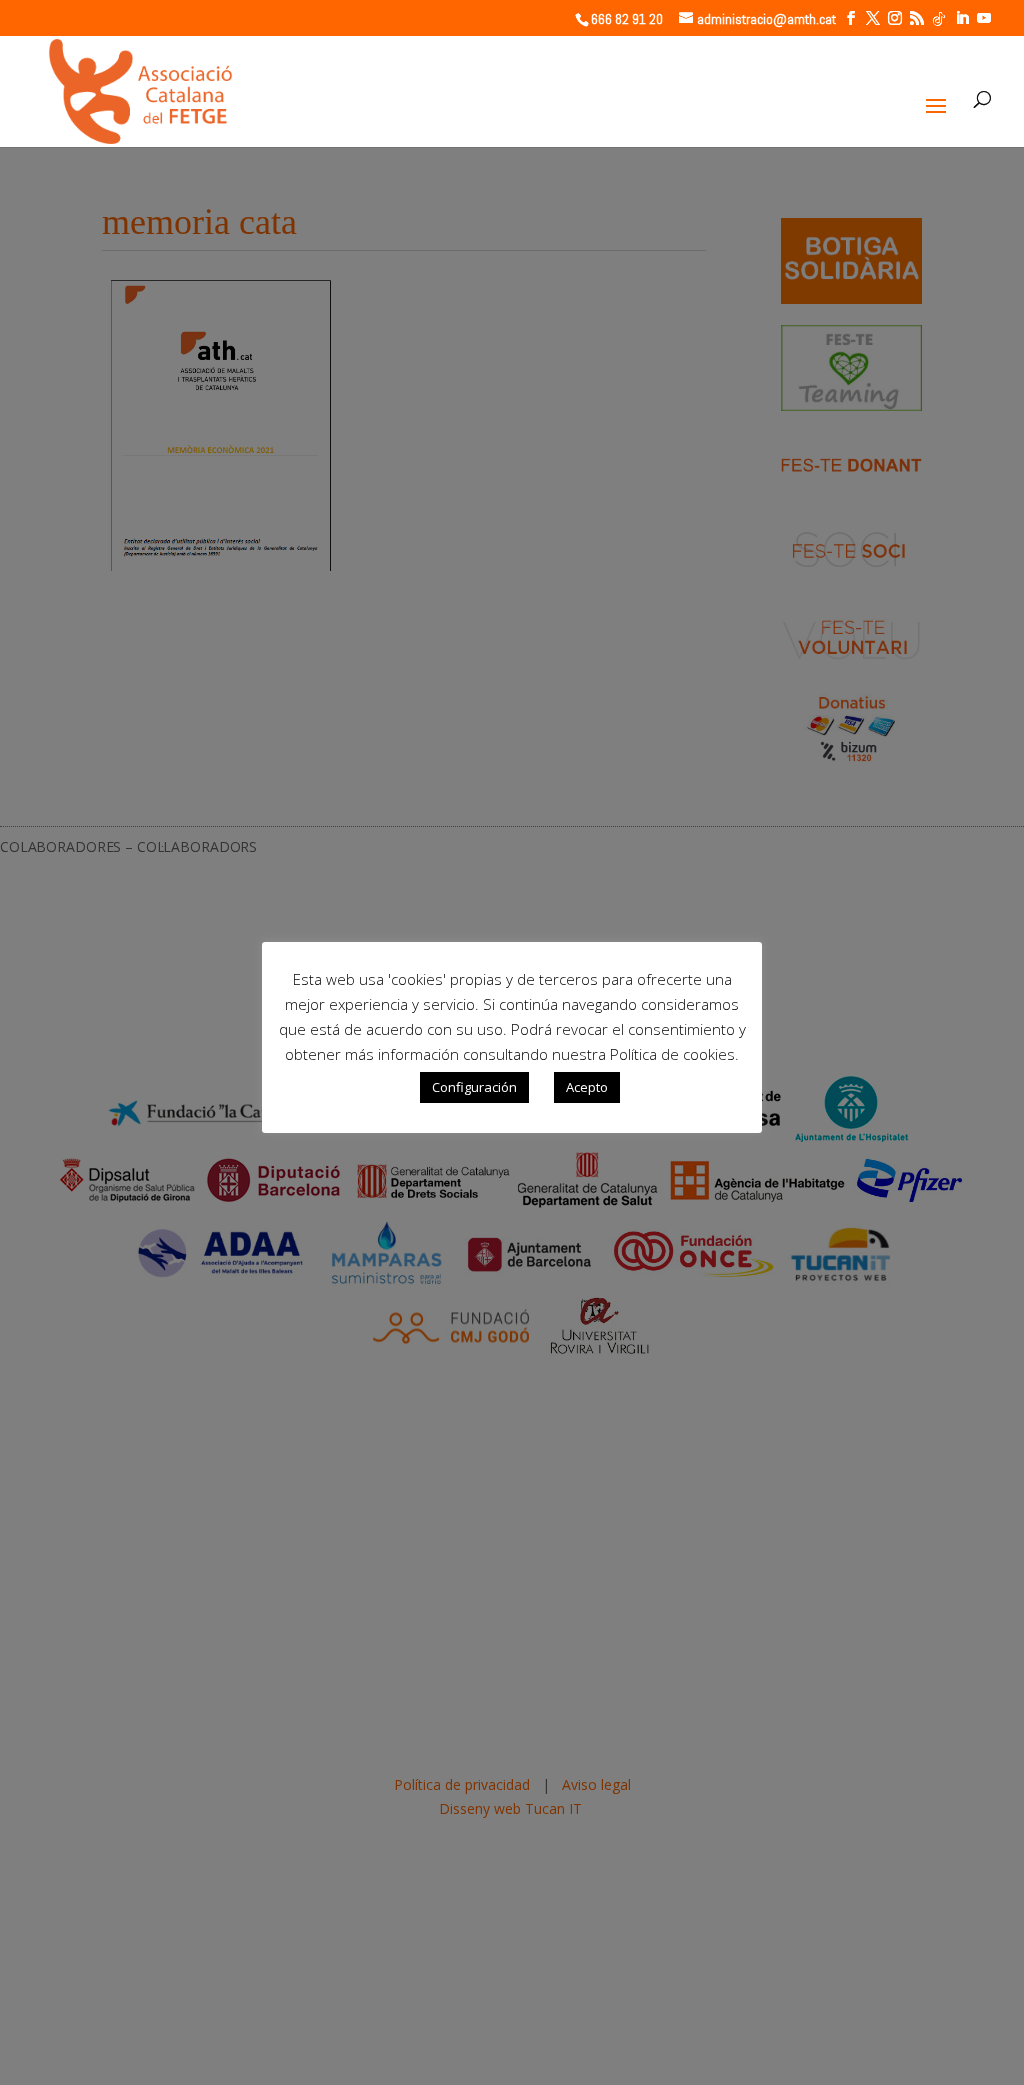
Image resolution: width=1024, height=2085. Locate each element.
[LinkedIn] (962, 18)
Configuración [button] (474, 1087)
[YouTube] (984, 18)
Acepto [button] (587, 1087)
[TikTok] (939, 19)
